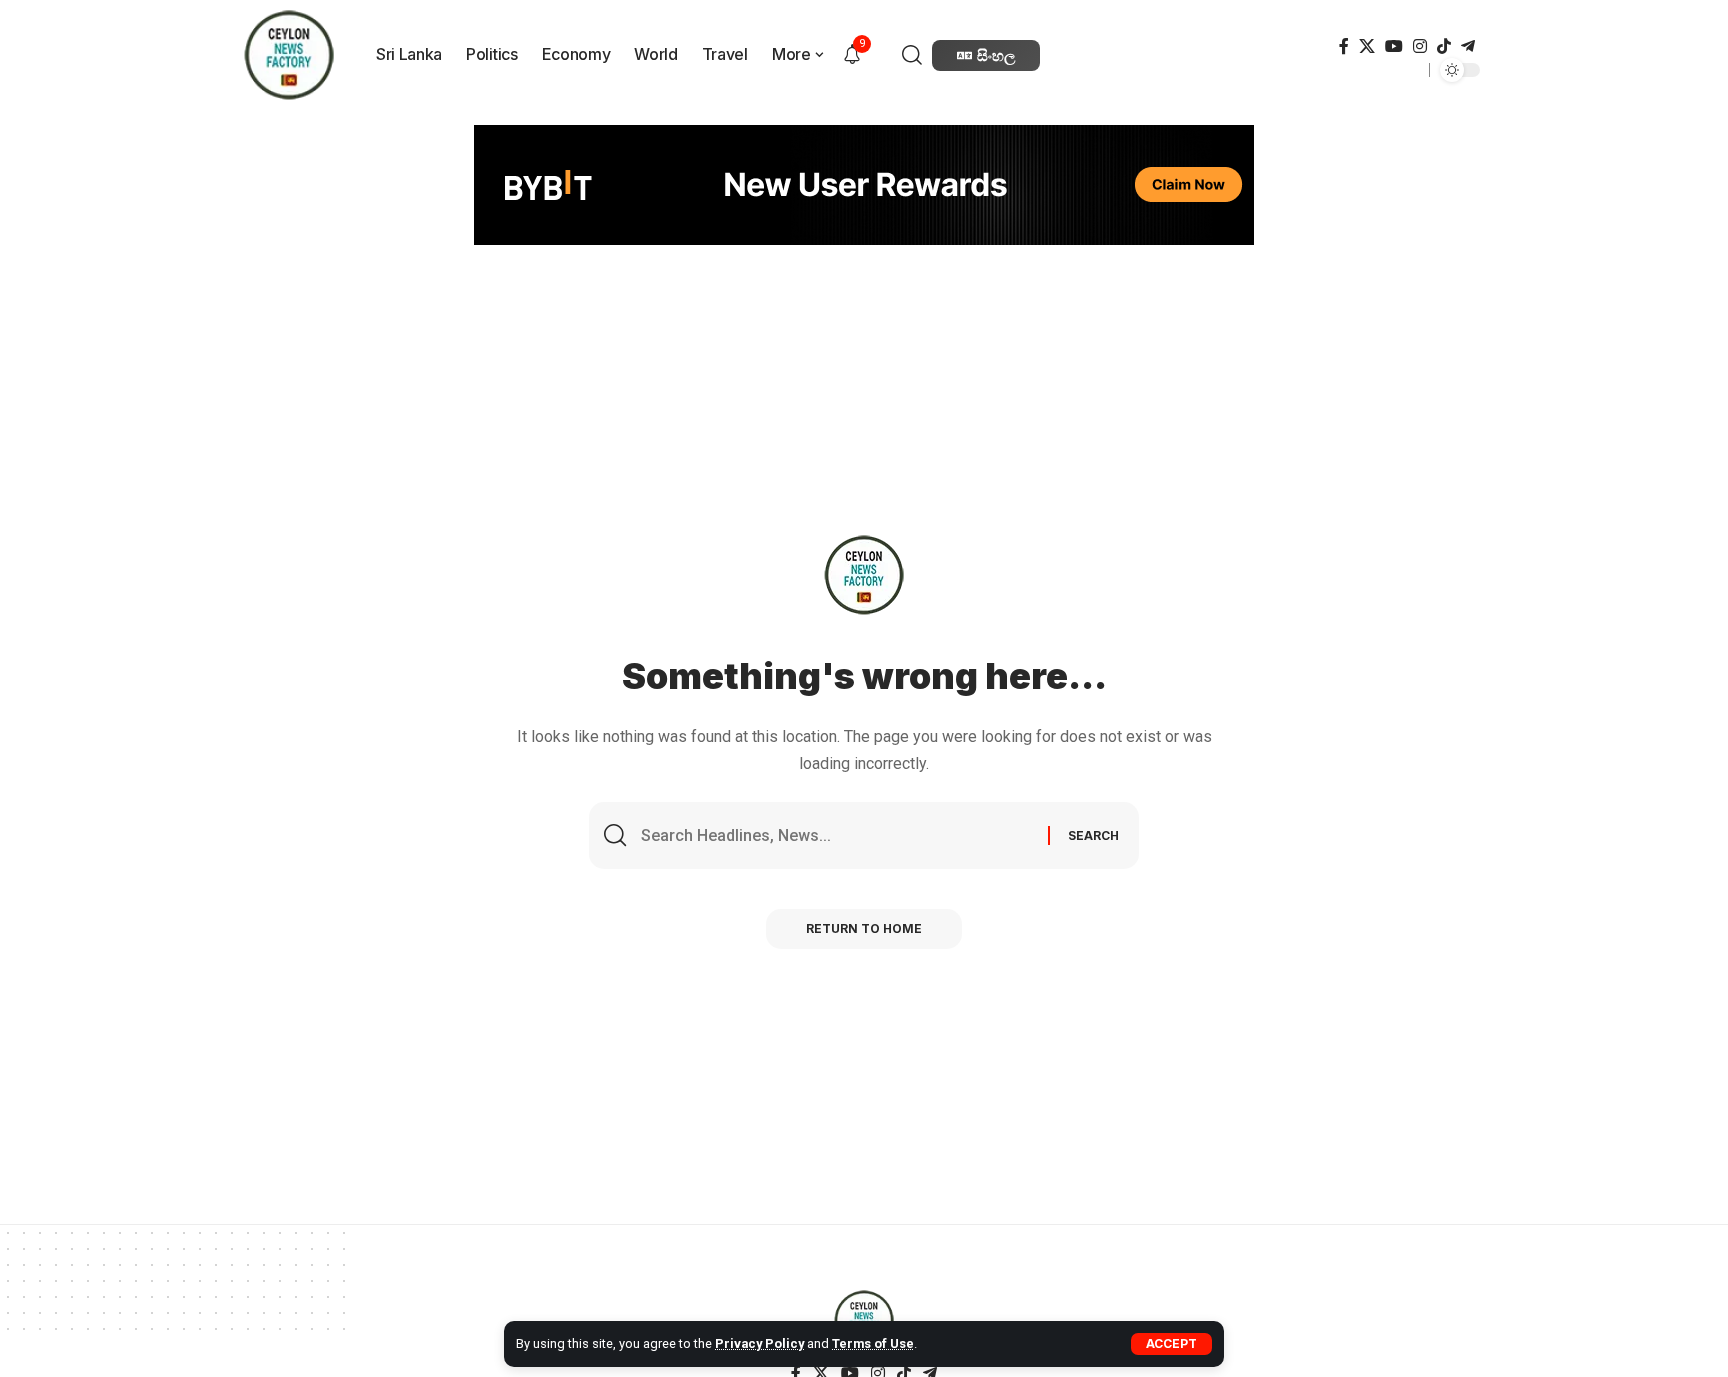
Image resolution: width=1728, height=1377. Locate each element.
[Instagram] (1420, 46)
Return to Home (864, 928)
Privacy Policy (759, 1343)
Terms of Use (873, 1343)
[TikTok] (1444, 46)
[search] (914, 55)
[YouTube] (1394, 46)
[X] (1367, 46)
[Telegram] (1468, 46)
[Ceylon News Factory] (864, 1320)
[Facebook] (1344, 46)
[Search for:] (837, 835)
